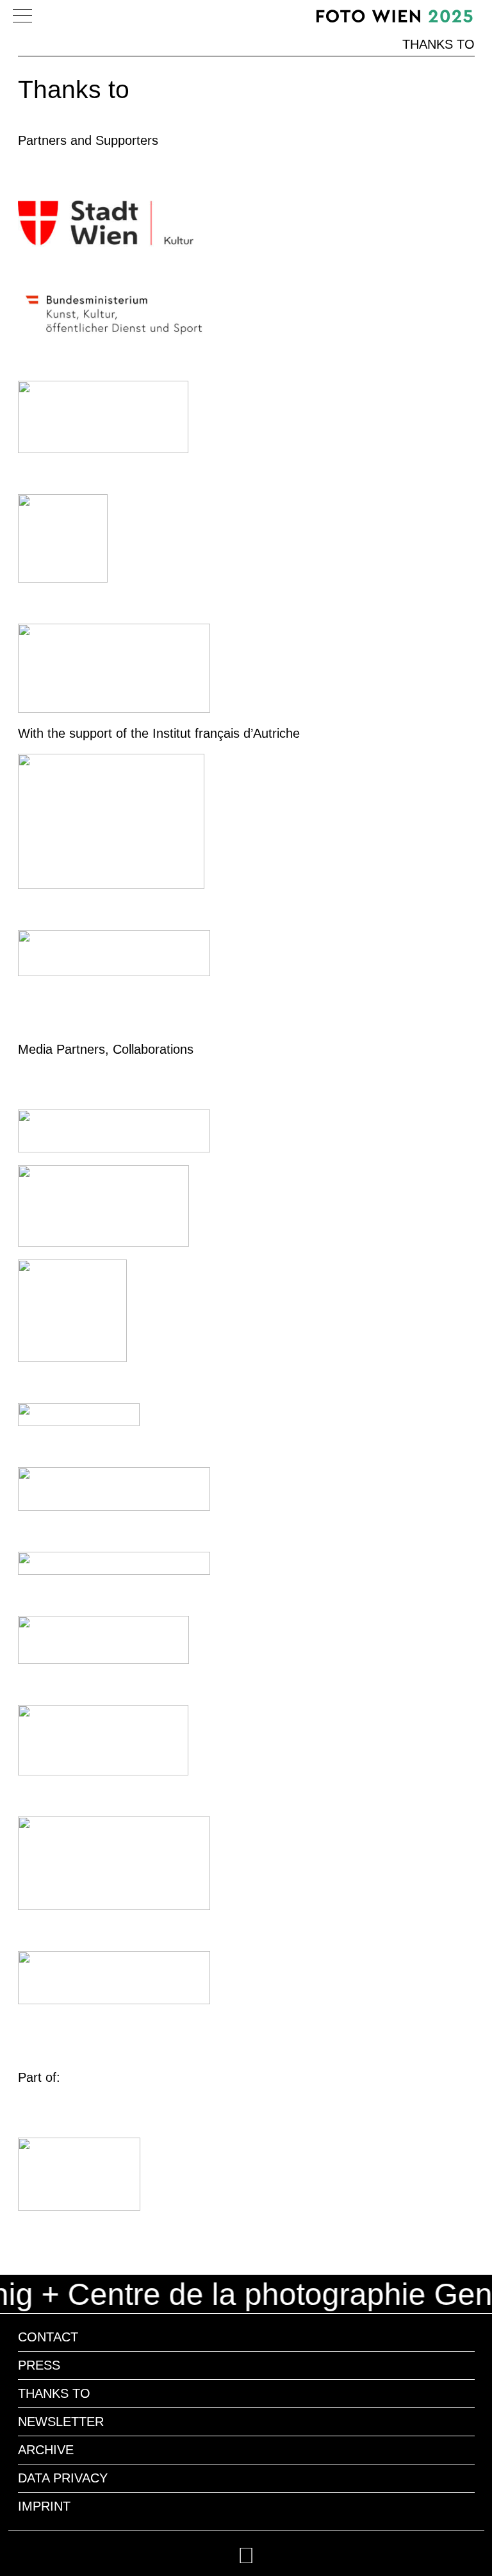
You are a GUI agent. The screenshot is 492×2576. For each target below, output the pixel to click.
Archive (46, 2450)
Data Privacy (63, 2478)
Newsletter (61, 2422)
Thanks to (54, 2393)
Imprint (44, 2506)
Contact (48, 2337)
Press (39, 2365)
